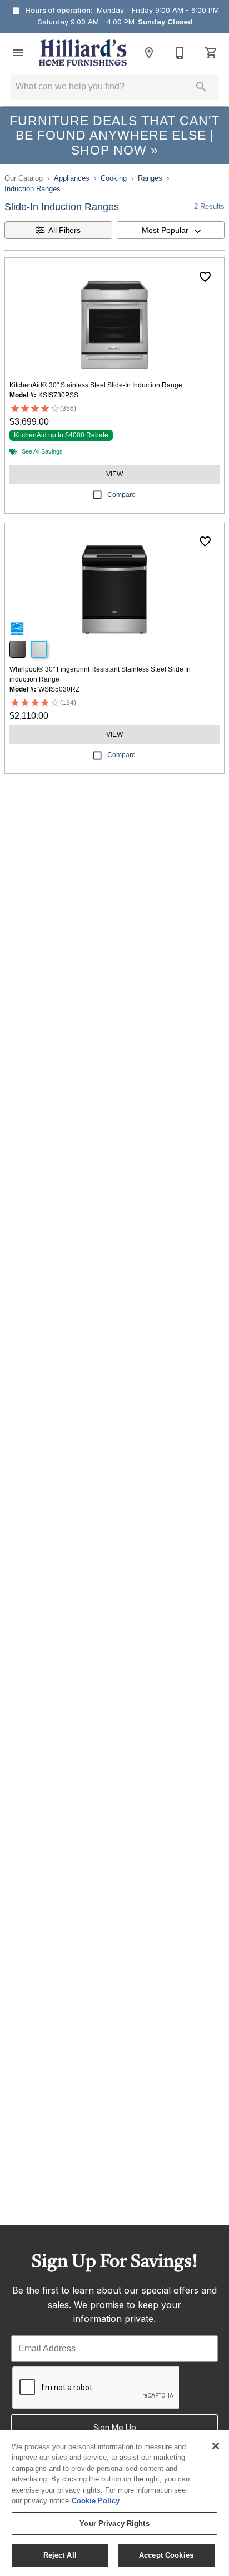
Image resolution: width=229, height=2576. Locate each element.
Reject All (60, 2555)
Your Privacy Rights (114, 2523)
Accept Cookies (166, 2555)
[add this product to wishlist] (205, 277)
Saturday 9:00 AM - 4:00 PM (86, 22)
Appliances (72, 178)
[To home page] (83, 53)
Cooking (114, 178)
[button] (18, 53)
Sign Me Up (115, 2427)
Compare (121, 495)
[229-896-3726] (180, 53)
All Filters (64, 230)
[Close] (216, 2446)
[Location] (149, 53)
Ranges (150, 178)
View (114, 474)
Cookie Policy (96, 2501)
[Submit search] (201, 87)
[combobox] (171, 230)
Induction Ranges (33, 189)
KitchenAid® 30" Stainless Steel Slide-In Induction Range (96, 385)
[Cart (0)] (211, 53)
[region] (114, 2503)
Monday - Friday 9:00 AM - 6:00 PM (158, 10)
